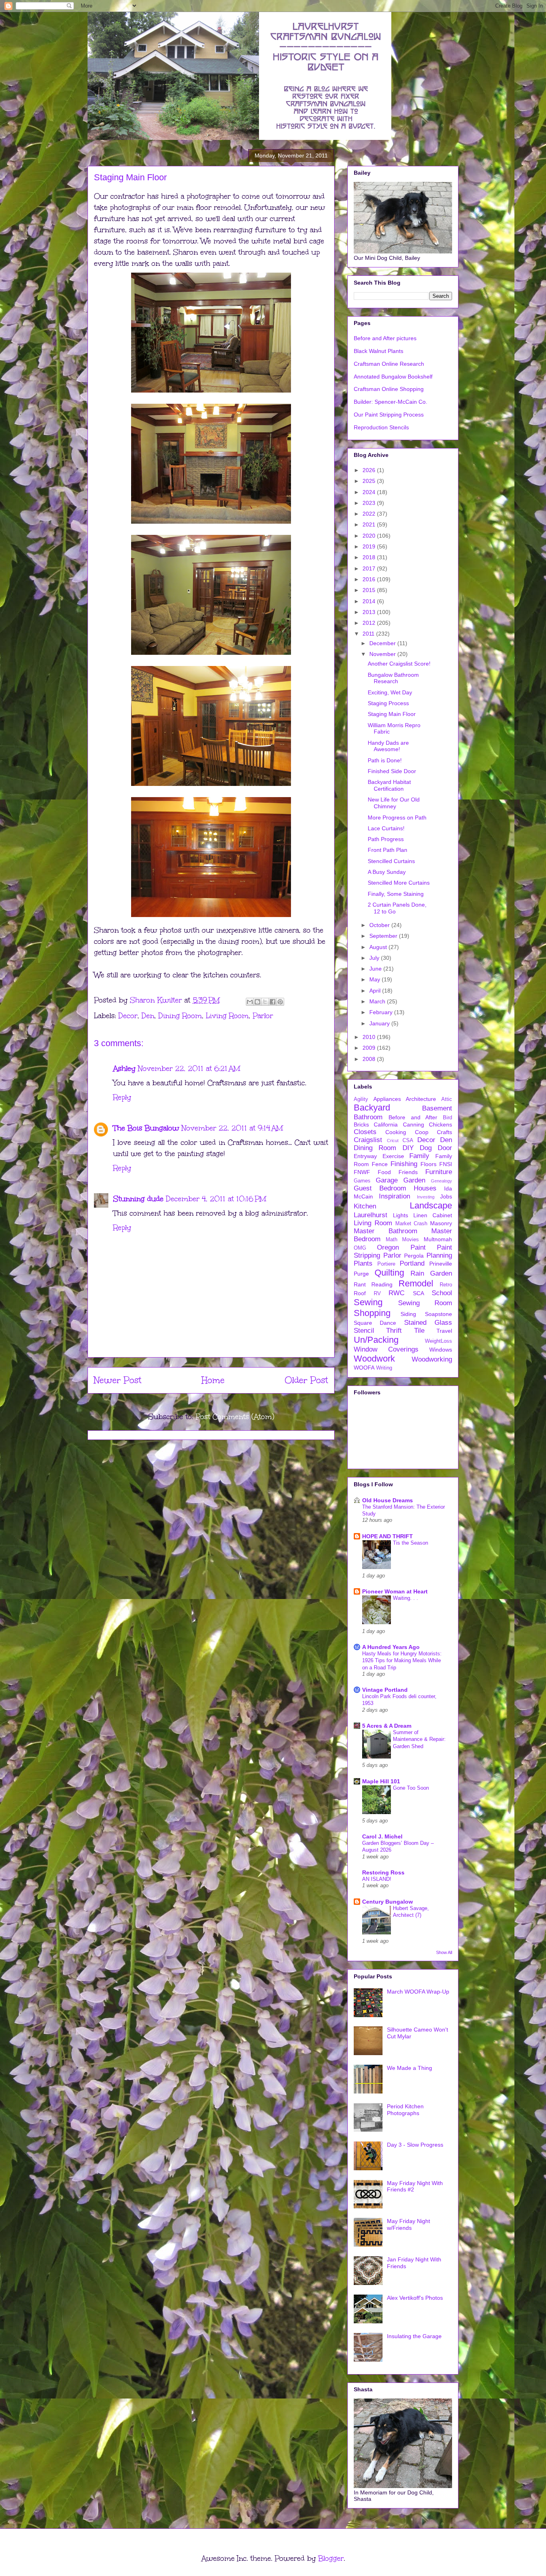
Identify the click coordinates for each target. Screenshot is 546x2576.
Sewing (368, 1302)
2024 (370, 492)
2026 (370, 470)
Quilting (389, 1273)
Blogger (331, 2558)
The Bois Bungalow (146, 1128)
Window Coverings (386, 1349)
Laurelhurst (371, 1215)
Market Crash (411, 1224)
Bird (447, 1118)
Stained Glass (428, 1323)
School (442, 1293)
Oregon (388, 1247)
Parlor (263, 1016)
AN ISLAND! (377, 1879)
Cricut (393, 1140)
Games (362, 1181)
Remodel (416, 1283)
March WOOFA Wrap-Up (418, 1992)
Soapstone (438, 1314)
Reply (122, 1097)
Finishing (404, 1164)
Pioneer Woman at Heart (395, 1591)
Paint (418, 1247)
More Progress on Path (397, 817)
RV (377, 1294)
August (379, 947)
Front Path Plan (388, 850)
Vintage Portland (385, 1690)
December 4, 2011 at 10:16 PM (216, 1199)
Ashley (124, 1069)
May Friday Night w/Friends (409, 2224)
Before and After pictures (385, 338)
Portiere (386, 1264)
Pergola (414, 1256)
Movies (410, 1240)
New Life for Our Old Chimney (394, 803)
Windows (441, 1350)
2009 (370, 1048)
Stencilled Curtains (391, 861)
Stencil (364, 1331)
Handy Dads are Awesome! (388, 746)
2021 (370, 524)
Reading (382, 1284)
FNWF (362, 1172)
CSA (408, 1140)
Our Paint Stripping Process (389, 415)
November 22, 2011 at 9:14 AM (232, 1128)
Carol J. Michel (382, 1836)
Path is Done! (385, 760)
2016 (370, 579)
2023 (370, 503)
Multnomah (438, 1239)
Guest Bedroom (380, 1188)
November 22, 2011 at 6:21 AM (189, 1069)
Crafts (444, 1132)
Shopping (372, 1313)
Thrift (394, 1331)
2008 (370, 1059)
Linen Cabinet (433, 1215)
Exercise (393, 1156)
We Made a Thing (409, 2068)
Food (384, 1172)
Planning (439, 1255)
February (382, 1012)
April (376, 991)
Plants (363, 1263)
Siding (408, 1314)
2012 (370, 623)
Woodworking (432, 1359)
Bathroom (368, 1117)
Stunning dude (138, 1199)
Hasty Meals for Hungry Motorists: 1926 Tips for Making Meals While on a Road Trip (402, 1661)
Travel (444, 1331)
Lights (401, 1215)
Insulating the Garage (414, 2336)
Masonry (441, 1223)
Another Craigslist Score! (399, 664)
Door (445, 1148)
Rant (360, 1284)
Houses (425, 1188)
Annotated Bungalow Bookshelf (393, 377)
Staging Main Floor (392, 714)
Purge (361, 1274)
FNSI (446, 1164)
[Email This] (250, 1002)
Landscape (431, 1205)
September (384, 936)
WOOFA (364, 1368)
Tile (419, 1331)
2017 (370, 568)
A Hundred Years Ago (391, 1647)
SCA (418, 1293)
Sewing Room (425, 1303)
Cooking (396, 1132)
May (376, 979)
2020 (370, 536)
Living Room (227, 1016)
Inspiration (395, 1196)
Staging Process (388, 703)
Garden (414, 1180)
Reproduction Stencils (381, 427)
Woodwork (374, 1359)
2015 (370, 590)
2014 (370, 601)
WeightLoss (438, 1341)
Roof (360, 1293)
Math (392, 1240)
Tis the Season (410, 1543)
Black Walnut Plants (379, 351)
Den (148, 1016)
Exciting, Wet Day (390, 692)
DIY (408, 1148)
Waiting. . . (406, 1598)
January (380, 1023)
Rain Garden (431, 1273)
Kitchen (365, 1206)
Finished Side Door (392, 771)
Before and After (413, 1117)
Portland (412, 1263)
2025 (370, 481)
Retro (446, 1285)
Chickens (440, 1125)
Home (213, 1380)
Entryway (365, 1156)
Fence (380, 1164)
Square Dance (375, 1323)
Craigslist (368, 1140)
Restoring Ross (383, 1872)
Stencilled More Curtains (399, 883)
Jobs (446, 1196)
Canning (413, 1125)
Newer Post (118, 1380)
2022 (370, 514)
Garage (387, 1180)
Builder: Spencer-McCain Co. (391, 402)
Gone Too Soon (411, 1788)
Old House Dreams (388, 1500)
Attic (447, 1099)
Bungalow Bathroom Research (393, 678)
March (378, 1001)
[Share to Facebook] (273, 1002)
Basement (437, 1108)
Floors (428, 1164)
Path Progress (386, 839)
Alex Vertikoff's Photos (415, 2298)
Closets (365, 1132)
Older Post (306, 1380)
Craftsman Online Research (389, 364)
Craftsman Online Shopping (389, 389)
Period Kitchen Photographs (405, 2110)
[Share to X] (265, 1002)
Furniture (439, 1172)
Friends (408, 1172)
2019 (370, 546)
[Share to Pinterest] (280, 1002)
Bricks (361, 1125)
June (376, 969)
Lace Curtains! (386, 828)
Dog (426, 1148)
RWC (397, 1293)
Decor (128, 1016)
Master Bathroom (386, 1231)
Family (419, 1156)
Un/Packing (376, 1340)
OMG (360, 1248)
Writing (384, 1368)
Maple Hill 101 (381, 1781)
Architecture (421, 1099)
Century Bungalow (388, 1902)
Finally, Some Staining (396, 894)
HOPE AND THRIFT (388, 1536)
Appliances (387, 1099)
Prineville (441, 1264)
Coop (422, 1132)
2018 (370, 557)
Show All (444, 1952)
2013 (370, 612)
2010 (370, 1037)
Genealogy (441, 1181)
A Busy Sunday (387, 872)
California (386, 1125)
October (380, 925)
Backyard (372, 1108)
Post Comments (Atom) (235, 1417)
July (375, 958)
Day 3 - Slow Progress (415, 2145)
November (383, 654)
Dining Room (180, 1016)
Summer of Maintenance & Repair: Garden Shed (419, 1739)
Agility (361, 1099)
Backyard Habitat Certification (389, 785)
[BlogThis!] (257, 1002)
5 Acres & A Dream (387, 1726)
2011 (369, 634)
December (383, 643)
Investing (426, 1197)
